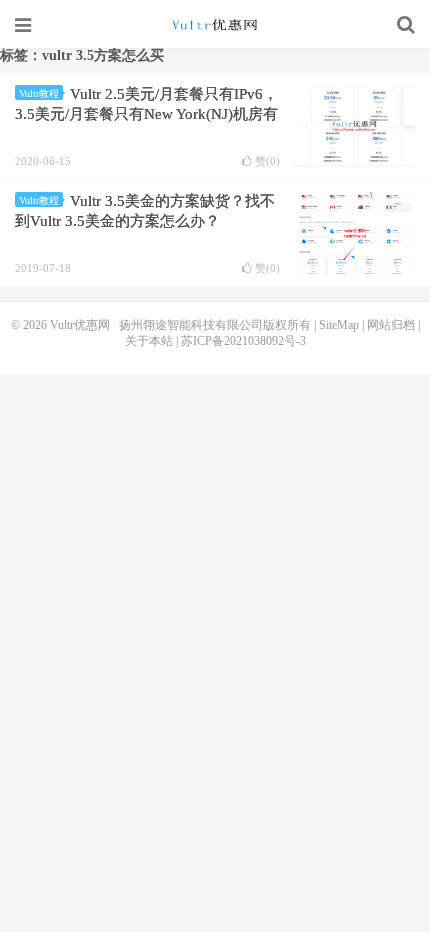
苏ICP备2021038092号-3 (243, 341)
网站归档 (391, 325)
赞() (267, 161)
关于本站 (149, 341)
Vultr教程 (39, 93)
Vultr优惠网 (215, 25)
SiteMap (339, 325)
